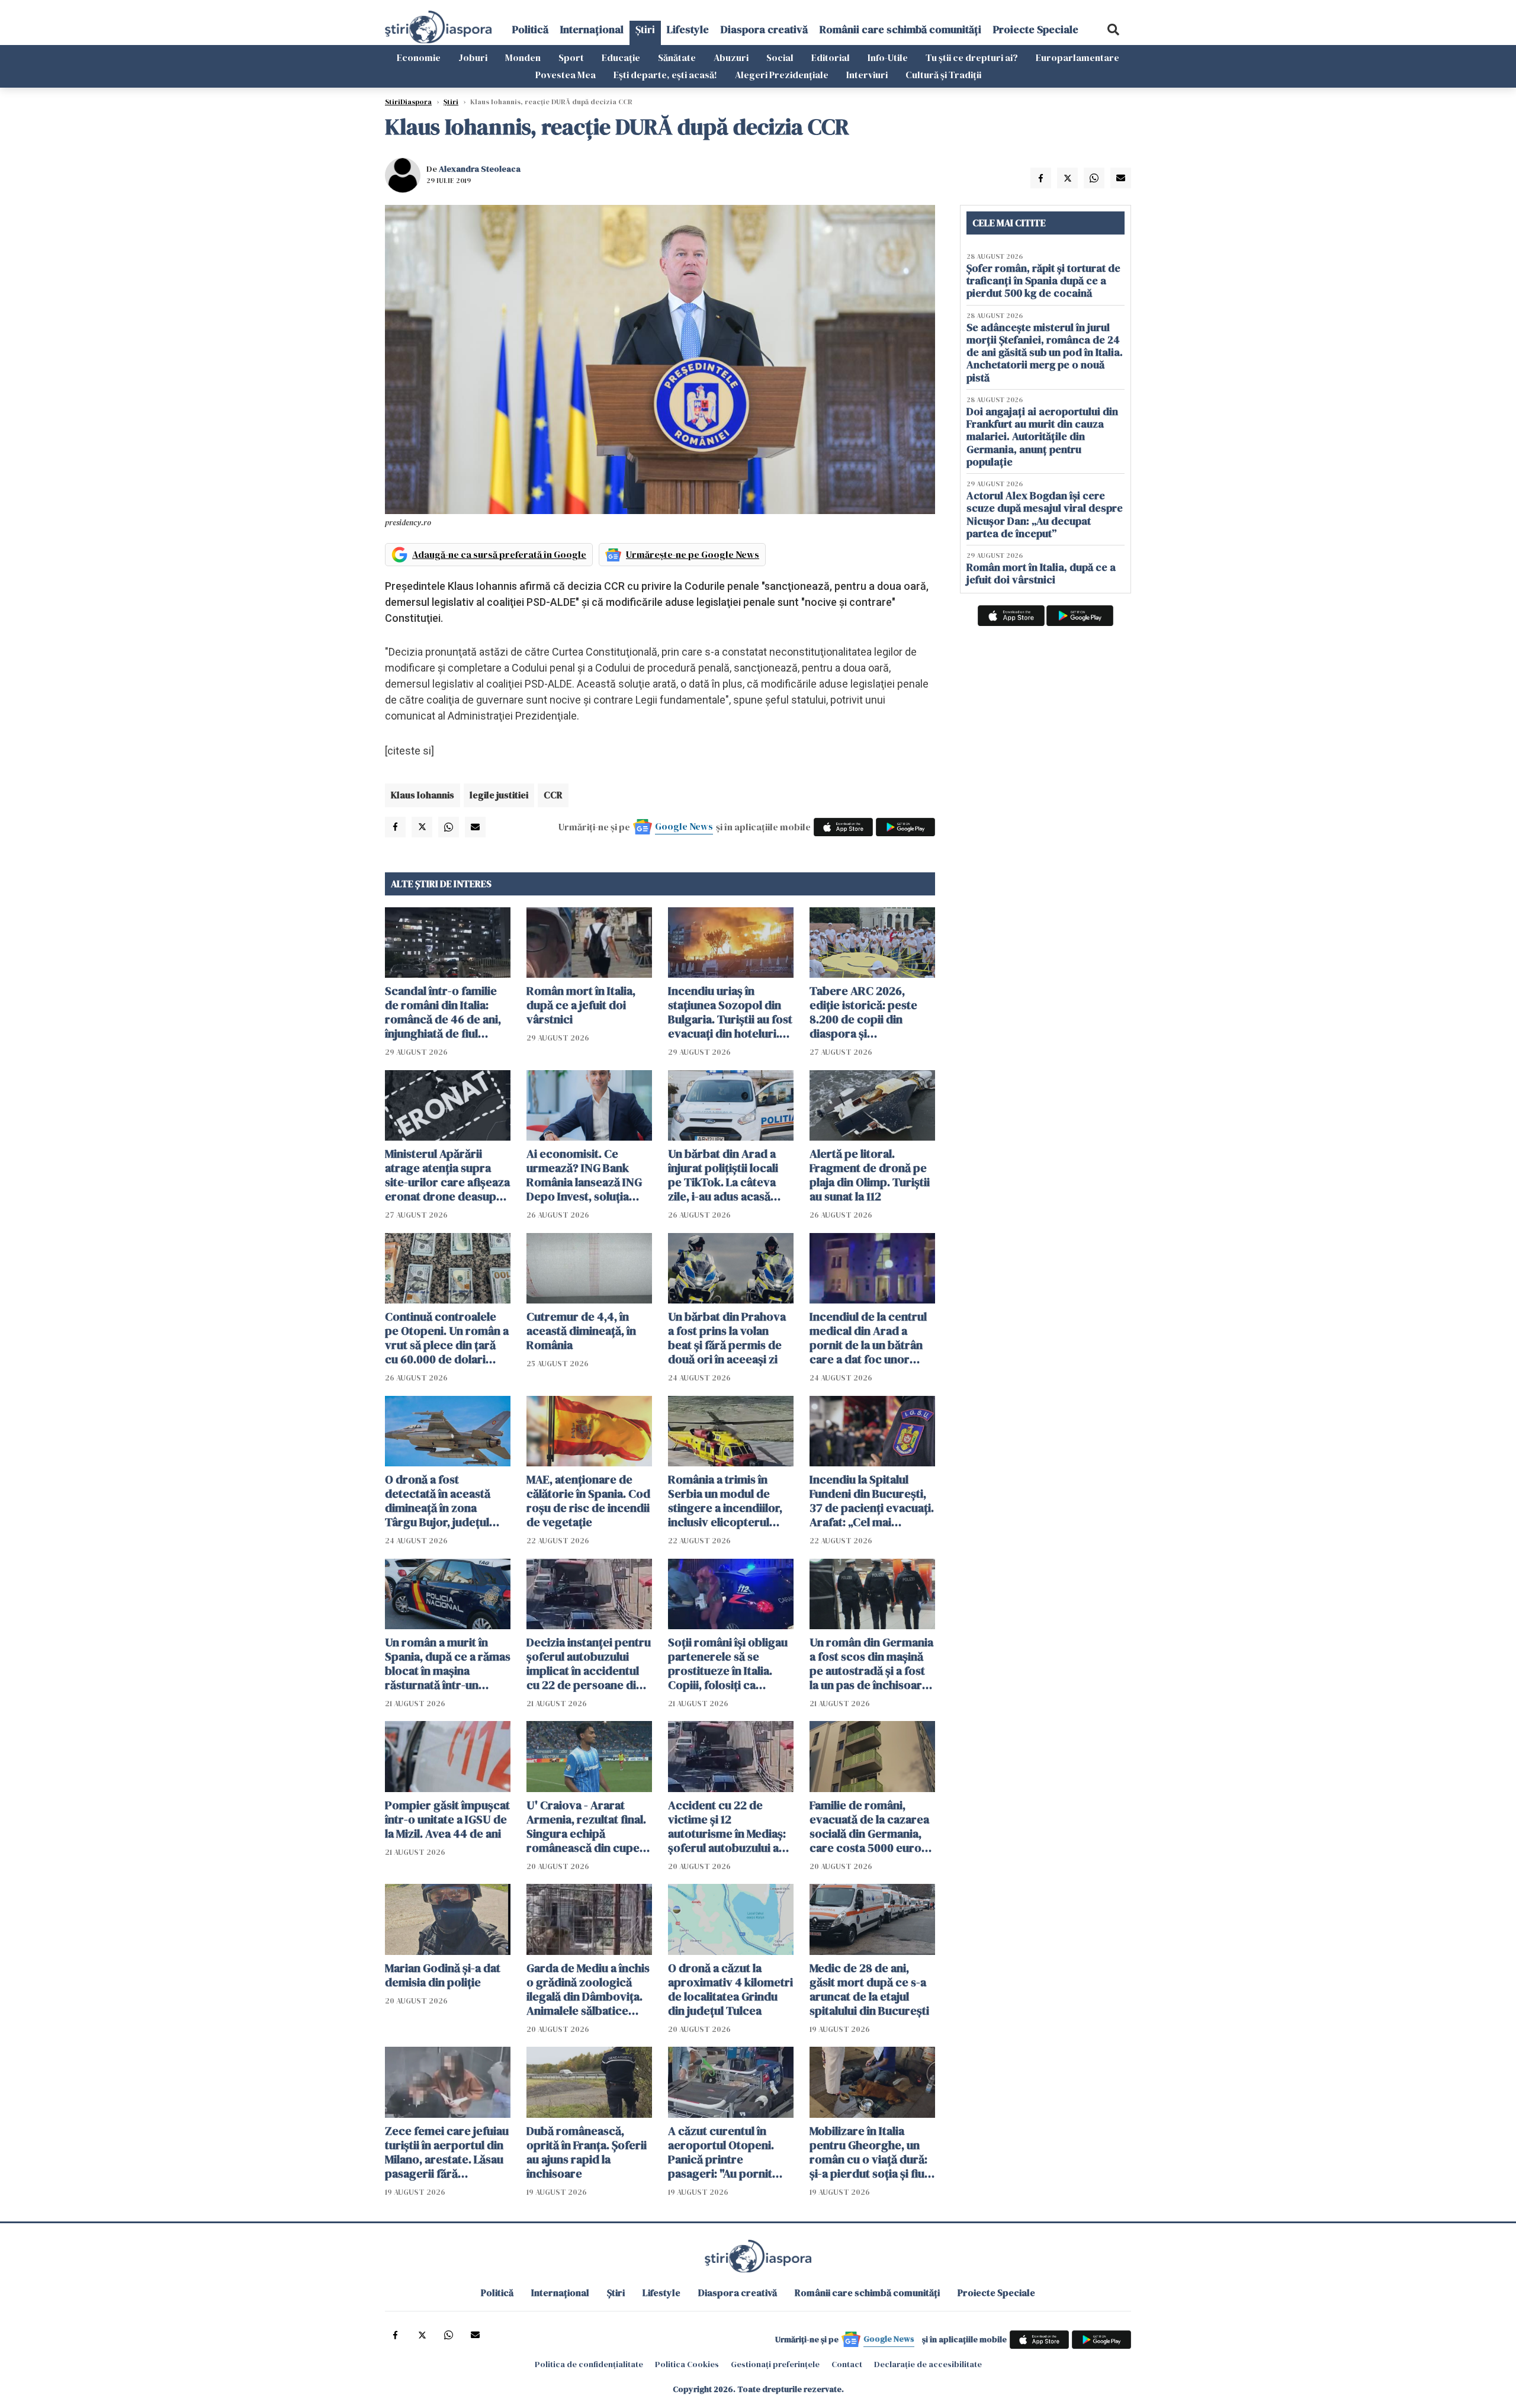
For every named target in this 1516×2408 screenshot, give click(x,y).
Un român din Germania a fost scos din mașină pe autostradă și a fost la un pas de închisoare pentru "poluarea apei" (871, 1664)
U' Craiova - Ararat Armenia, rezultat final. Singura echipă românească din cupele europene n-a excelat (588, 1826)
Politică (530, 29)
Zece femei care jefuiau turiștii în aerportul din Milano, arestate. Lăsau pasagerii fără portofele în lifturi (447, 2152)
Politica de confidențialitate (589, 2364)
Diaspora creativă (764, 29)
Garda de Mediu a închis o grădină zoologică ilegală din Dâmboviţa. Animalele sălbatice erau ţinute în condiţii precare (588, 1989)
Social (780, 57)
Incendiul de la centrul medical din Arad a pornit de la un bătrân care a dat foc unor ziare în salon (868, 1338)
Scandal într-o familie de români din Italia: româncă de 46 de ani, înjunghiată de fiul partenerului (443, 1012)
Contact (847, 2364)
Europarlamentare (1077, 57)
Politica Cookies (687, 2364)
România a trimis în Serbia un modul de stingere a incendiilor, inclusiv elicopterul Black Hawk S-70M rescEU (725, 1501)
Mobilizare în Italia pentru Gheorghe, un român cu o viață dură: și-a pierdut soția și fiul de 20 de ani (868, 2152)
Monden (523, 57)
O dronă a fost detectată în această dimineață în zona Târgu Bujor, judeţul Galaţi (438, 1501)
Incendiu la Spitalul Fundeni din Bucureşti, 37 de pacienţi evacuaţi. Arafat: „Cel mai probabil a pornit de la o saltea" (872, 1501)
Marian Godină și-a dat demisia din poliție (443, 1975)
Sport (571, 57)
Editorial (831, 57)
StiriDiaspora (408, 102)
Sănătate (677, 57)
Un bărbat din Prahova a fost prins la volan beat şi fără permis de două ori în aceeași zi (727, 1338)
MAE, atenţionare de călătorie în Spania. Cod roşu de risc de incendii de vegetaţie (588, 1501)
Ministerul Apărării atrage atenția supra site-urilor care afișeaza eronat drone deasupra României (447, 1175)
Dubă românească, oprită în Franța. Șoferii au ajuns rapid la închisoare (587, 2152)
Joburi (473, 57)
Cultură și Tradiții (943, 75)
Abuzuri (731, 57)
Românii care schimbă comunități (900, 29)
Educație (621, 57)
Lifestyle (688, 29)
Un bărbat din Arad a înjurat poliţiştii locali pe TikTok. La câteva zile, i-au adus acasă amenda (723, 1175)
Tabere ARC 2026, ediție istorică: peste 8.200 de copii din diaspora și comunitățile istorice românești (864, 1012)
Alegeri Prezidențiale (782, 75)
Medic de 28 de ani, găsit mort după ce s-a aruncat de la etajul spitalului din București (869, 1989)
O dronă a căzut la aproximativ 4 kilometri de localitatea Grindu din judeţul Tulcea (730, 1989)
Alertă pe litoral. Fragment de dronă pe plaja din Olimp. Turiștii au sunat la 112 (870, 1175)
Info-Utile (888, 57)
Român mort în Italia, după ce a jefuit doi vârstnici (581, 1005)
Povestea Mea (566, 75)
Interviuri (867, 75)
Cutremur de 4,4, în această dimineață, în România (581, 1331)
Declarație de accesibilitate (928, 2364)
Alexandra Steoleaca (480, 169)
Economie (419, 57)
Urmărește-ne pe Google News (693, 554)
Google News (684, 826)
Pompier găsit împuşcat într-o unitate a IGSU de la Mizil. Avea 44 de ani (447, 1819)
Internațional (592, 29)
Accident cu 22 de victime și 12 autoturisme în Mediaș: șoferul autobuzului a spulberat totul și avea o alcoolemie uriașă (730, 1826)
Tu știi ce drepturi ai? (972, 57)
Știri (645, 29)
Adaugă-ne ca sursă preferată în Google (499, 554)
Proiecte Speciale (1036, 29)
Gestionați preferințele (775, 2364)
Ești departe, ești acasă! (665, 75)
